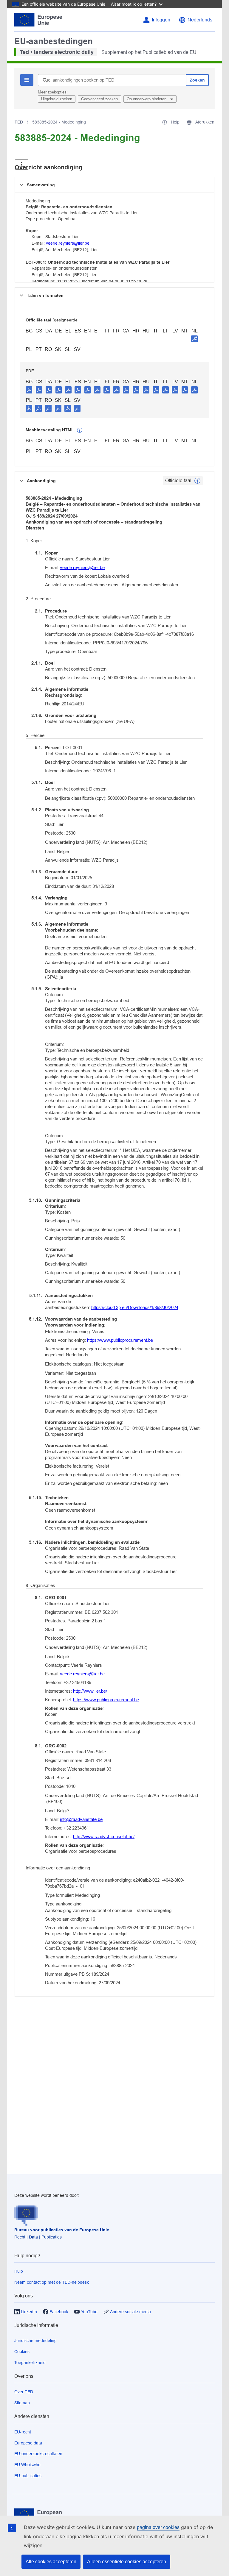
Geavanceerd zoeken (99, 99)
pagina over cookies (158, 2527)
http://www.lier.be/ (90, 1691)
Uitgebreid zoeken (57, 99)
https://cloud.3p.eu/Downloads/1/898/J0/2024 (135, 1307)
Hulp (19, 2271)
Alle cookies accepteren (51, 2562)
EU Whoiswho (27, 2465)
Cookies (22, 2352)
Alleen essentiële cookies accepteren (127, 2562)
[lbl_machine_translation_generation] (80, 430)
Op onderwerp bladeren (147, 99)
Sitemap (22, 2403)
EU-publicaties (28, 2476)
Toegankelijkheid (30, 2363)
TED (19, 122)
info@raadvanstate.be (81, 1819)
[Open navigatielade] (22, 164)
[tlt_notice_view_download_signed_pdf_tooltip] (194, 339)
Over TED (24, 2392)
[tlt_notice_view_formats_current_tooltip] (197, 481)
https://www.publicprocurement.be (120, 1340)
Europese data (28, 2443)
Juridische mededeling (35, 2341)
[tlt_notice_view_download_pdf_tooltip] (29, 390)
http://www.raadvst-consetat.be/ (104, 1837)
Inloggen (161, 20)
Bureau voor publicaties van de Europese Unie (62, 2230)
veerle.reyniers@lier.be (68, 243)
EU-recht (23, 2432)
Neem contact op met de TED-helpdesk (52, 2282)
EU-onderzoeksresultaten (38, 2454)
